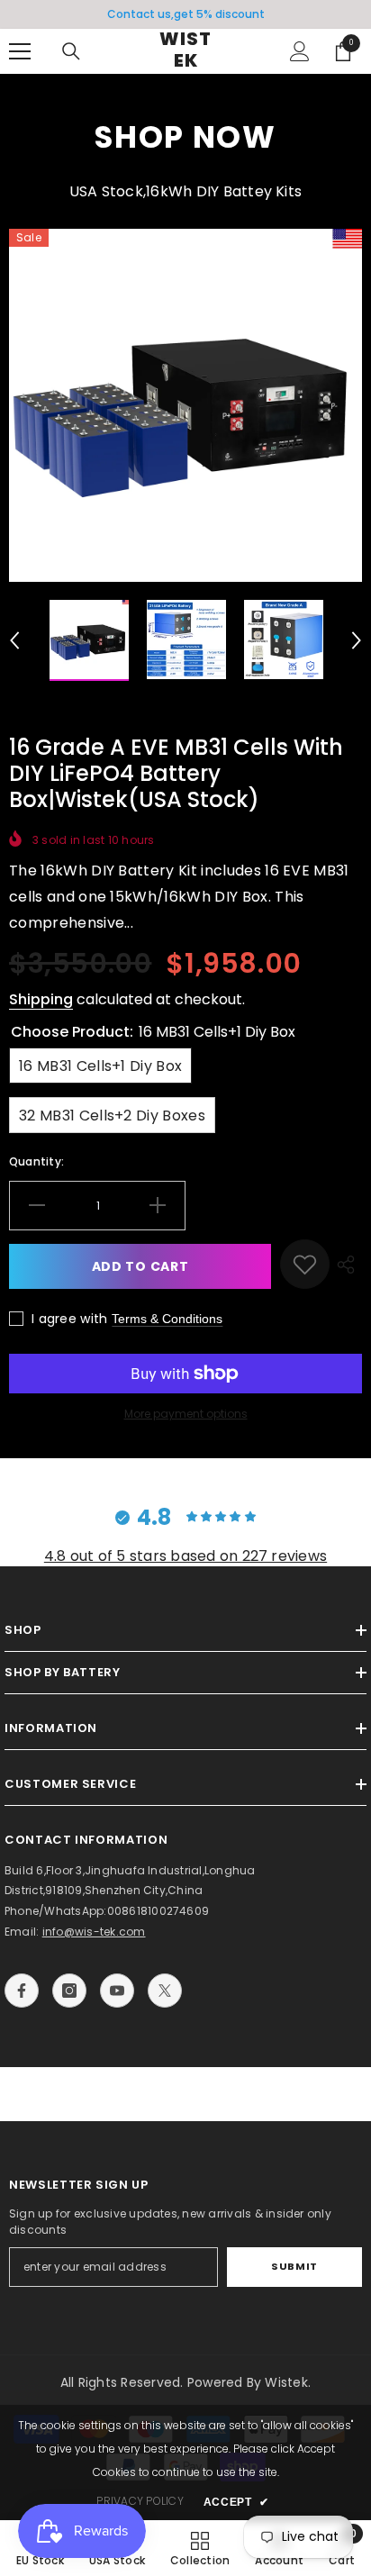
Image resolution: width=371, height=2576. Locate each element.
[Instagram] (69, 1991)
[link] (305, 1264)
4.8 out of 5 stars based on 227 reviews (185, 1556)
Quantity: (36, 1161)
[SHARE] (346, 1264)
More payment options (186, 1414)
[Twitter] (165, 1991)
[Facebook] (22, 1991)
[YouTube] (117, 1991)
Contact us (139, 14)
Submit (294, 2266)
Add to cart (140, 1266)
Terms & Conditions (167, 1319)
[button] (14, 640)
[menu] (20, 51)
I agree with (69, 1319)
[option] (185, 14)
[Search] (71, 51)
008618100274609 (158, 1911)
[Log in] (300, 51)
